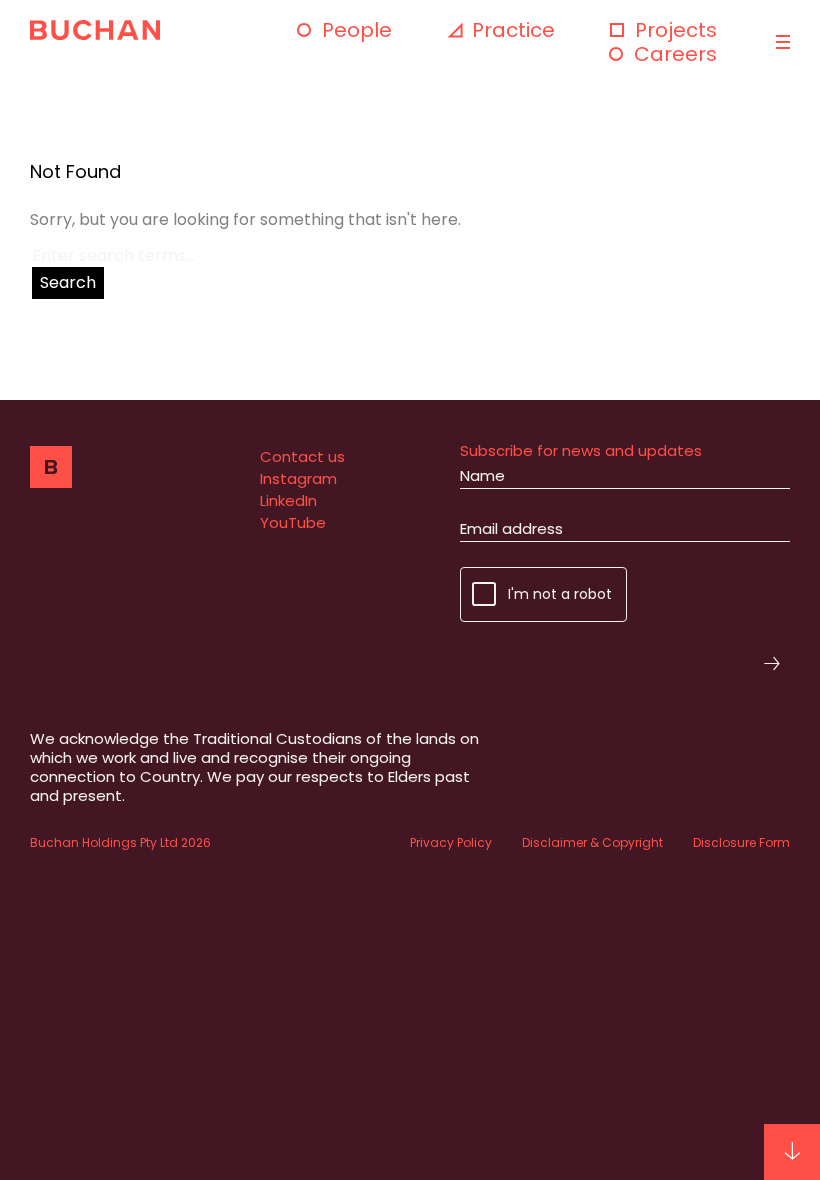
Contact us (302, 456)
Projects (676, 30)
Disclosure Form (741, 842)
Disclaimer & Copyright (592, 842)
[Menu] (780, 42)
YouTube (293, 522)
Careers (675, 54)
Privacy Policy (451, 842)
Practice (513, 30)
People (357, 30)
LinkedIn (288, 500)
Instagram (298, 478)
